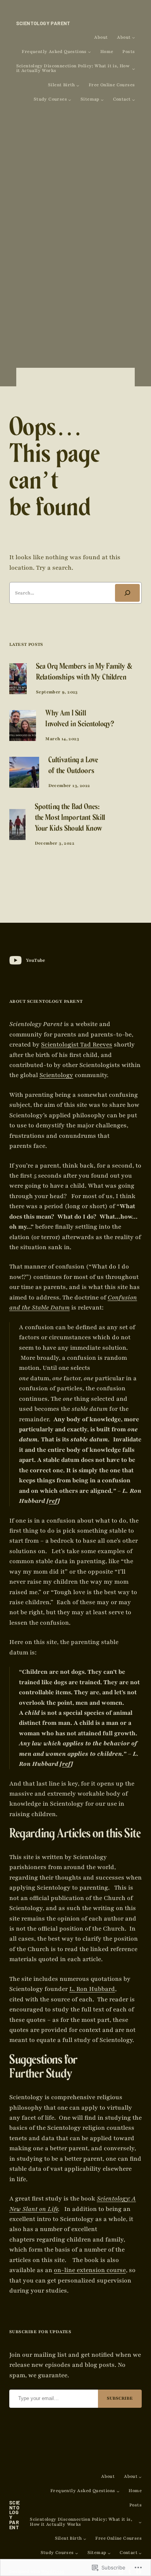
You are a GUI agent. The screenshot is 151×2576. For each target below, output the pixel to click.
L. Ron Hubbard (92, 1989)
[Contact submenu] (134, 100)
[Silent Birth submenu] (78, 85)
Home (107, 52)
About (101, 38)
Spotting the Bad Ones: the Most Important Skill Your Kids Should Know (70, 819)
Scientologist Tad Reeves (77, 1045)
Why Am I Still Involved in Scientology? (80, 720)
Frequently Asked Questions (54, 52)
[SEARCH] (127, 593)
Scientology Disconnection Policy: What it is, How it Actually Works (73, 69)
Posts (129, 52)
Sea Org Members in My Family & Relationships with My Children (84, 673)
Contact (122, 100)
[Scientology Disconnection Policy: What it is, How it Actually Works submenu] (134, 69)
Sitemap (90, 100)
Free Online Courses (112, 85)
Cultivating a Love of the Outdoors (73, 766)
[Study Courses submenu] (70, 100)
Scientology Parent (43, 23)
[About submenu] (134, 38)
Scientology (56, 1075)
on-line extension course (90, 2270)
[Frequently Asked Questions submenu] (89, 52)
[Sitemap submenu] (102, 100)
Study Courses (50, 100)
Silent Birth (62, 85)
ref (53, 1501)
